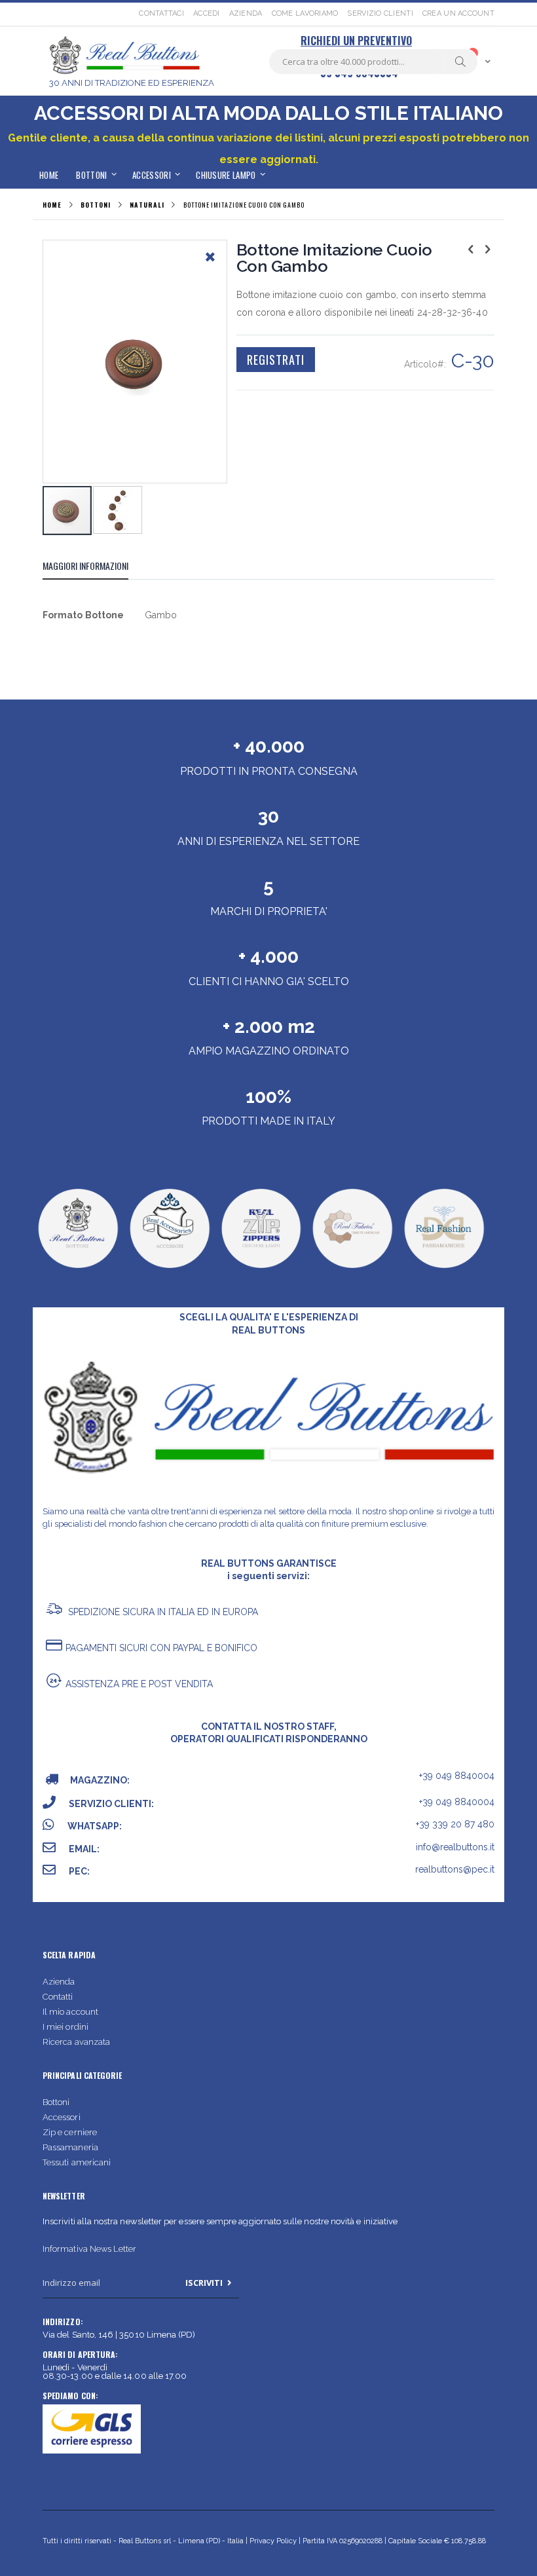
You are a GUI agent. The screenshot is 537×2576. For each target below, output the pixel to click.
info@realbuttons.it (455, 1847)
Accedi (207, 13)
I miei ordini (65, 2027)
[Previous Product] (471, 249)
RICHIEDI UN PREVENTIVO (356, 41)
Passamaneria (70, 2147)
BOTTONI (95, 205)
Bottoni (56, 2102)
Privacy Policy (273, 2541)
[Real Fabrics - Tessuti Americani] (352, 1268)
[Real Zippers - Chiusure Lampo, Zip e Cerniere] (261, 1268)
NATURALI (147, 205)
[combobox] (373, 62)
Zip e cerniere (70, 2132)
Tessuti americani (77, 2162)
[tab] (95, 568)
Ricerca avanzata (76, 2042)
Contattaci (161, 13)
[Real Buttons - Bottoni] (78, 1268)
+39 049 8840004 (457, 1776)
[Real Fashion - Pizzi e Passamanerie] (444, 1268)
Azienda (246, 13)
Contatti (58, 1997)
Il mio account (70, 2012)
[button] (210, 267)
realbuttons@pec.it (455, 1869)
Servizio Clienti (380, 13)
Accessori (62, 2117)
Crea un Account (458, 13)
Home (52, 205)
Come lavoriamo (305, 13)
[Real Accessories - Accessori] (169, 1268)
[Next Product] (487, 249)
